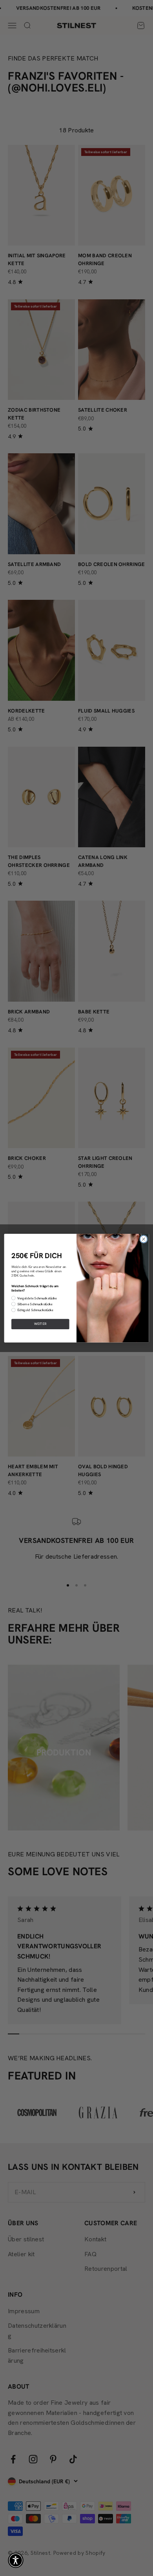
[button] (16, 2560)
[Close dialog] (144, 1239)
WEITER (40, 1324)
